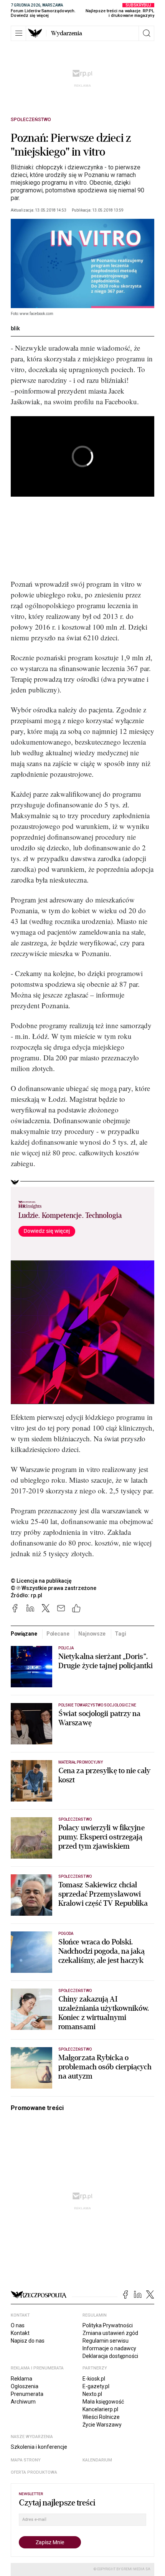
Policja (66, 1648)
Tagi (120, 1634)
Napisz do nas (28, 2341)
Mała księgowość (103, 2402)
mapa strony (26, 2460)
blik (15, 328)
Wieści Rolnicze (101, 2417)
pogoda (66, 1934)
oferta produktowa (34, 2472)
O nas (18, 2325)
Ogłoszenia (25, 2386)
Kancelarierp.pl (100, 2409)
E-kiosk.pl (94, 2379)
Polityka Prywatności (108, 2325)
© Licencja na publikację (41, 1581)
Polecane (58, 1634)
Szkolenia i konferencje (39, 2447)
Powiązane (24, 1634)
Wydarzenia (67, 33)
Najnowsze (92, 1634)
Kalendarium (97, 2460)
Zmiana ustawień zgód (110, 2333)
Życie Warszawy (102, 2425)
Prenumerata (27, 2394)
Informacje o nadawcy (109, 2348)
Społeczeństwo (31, 120)
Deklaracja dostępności (110, 2356)
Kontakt (20, 2333)
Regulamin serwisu (106, 2341)
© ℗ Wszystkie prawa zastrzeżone (54, 1588)
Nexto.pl (92, 2394)
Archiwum (23, 2402)
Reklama (21, 2379)
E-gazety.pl (96, 2386)
